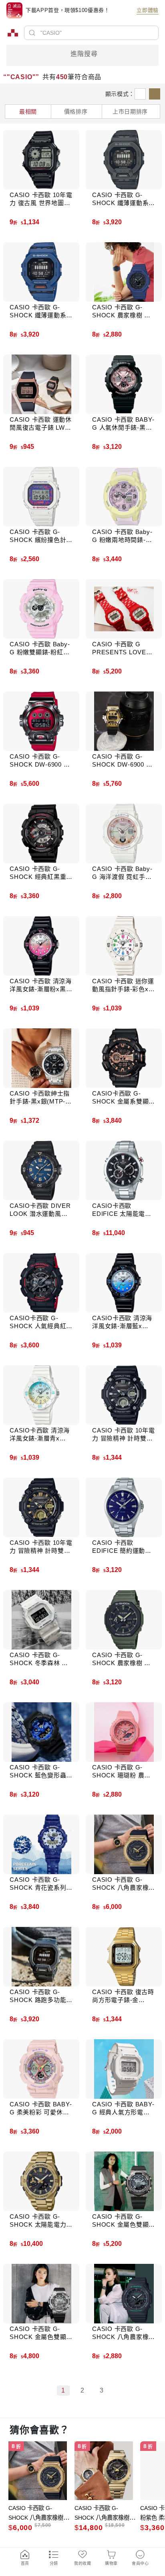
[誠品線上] (13, 33)
